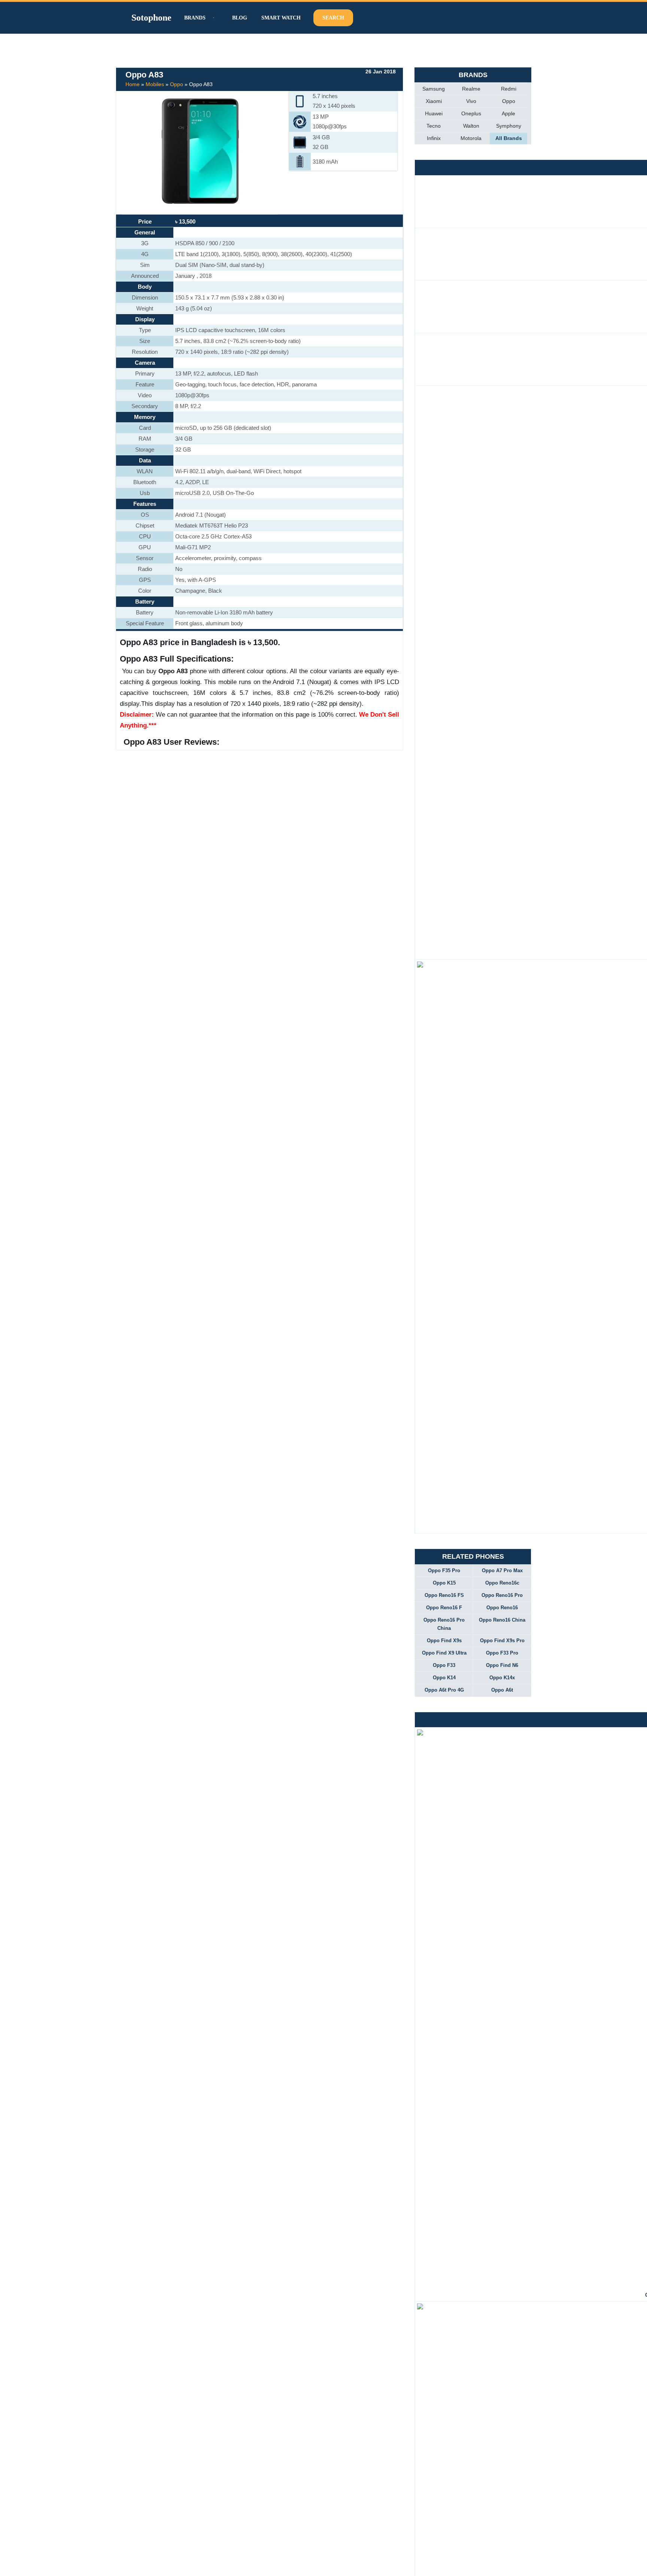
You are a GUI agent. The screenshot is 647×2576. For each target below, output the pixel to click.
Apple (508, 113)
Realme (471, 89)
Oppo (177, 84)
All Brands (509, 138)
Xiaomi (434, 101)
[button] (213, 18)
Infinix (434, 138)
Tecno (434, 126)
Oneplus (471, 113)
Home (133, 84)
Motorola (471, 138)
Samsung (434, 89)
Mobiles (155, 84)
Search (333, 18)
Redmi (509, 89)
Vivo (471, 101)
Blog (240, 18)
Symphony (509, 126)
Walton (471, 126)
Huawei (434, 113)
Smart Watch (281, 18)
